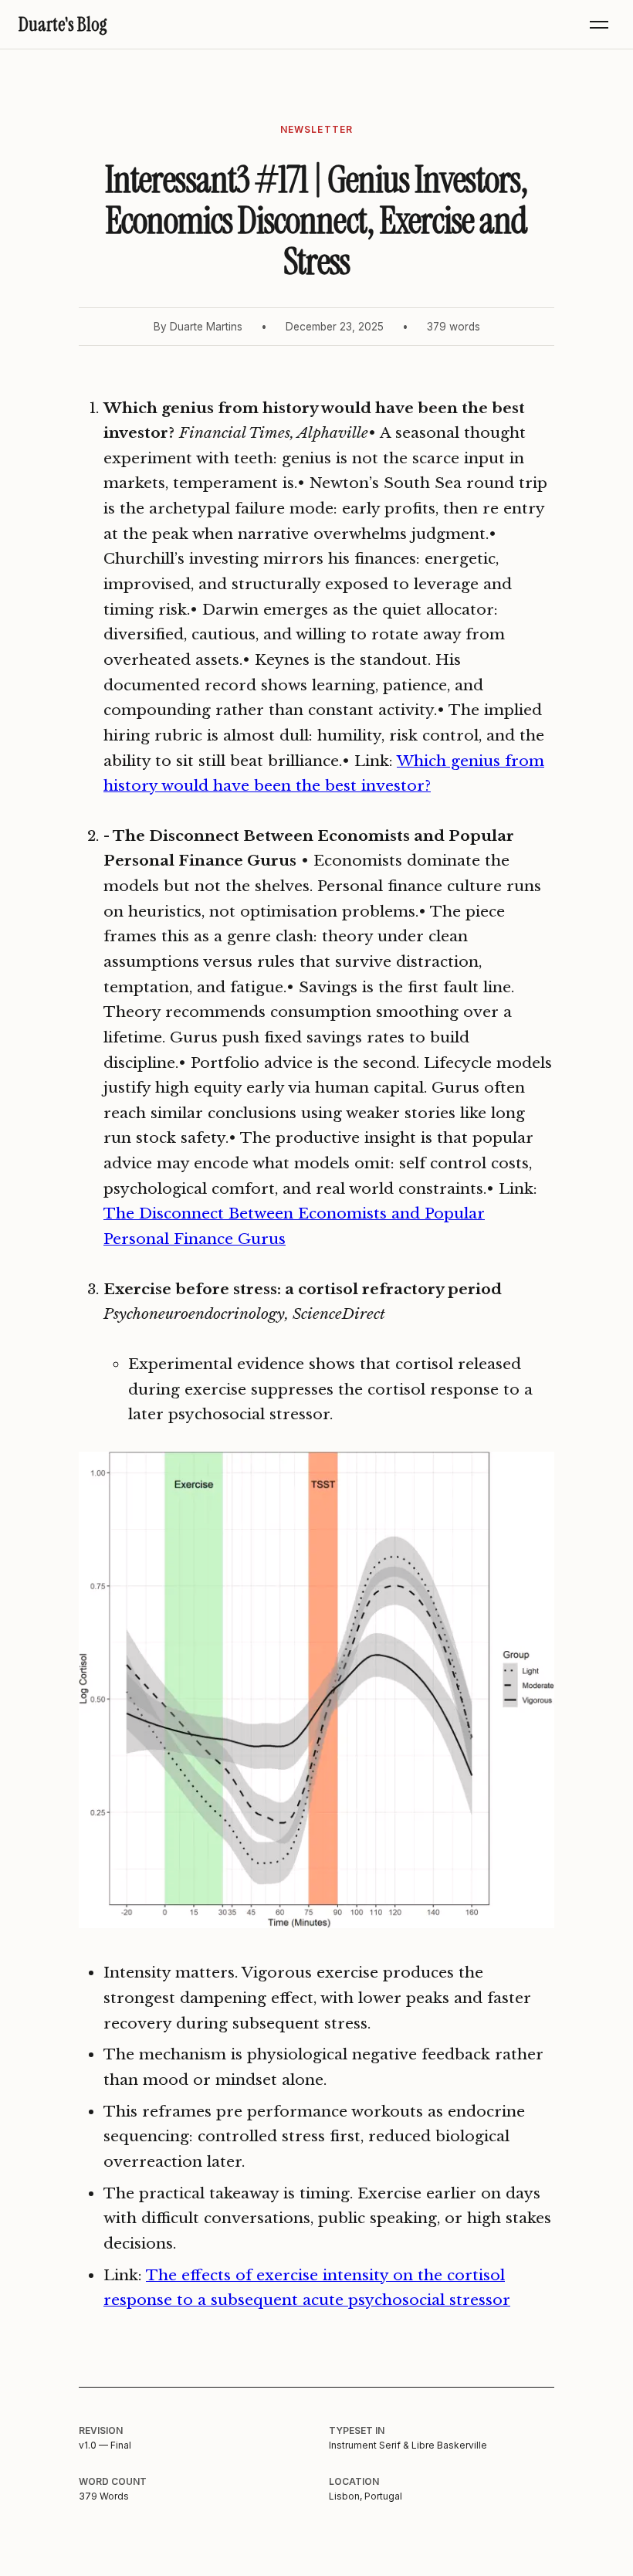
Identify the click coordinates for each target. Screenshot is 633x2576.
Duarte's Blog (63, 24)
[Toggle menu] (599, 25)
